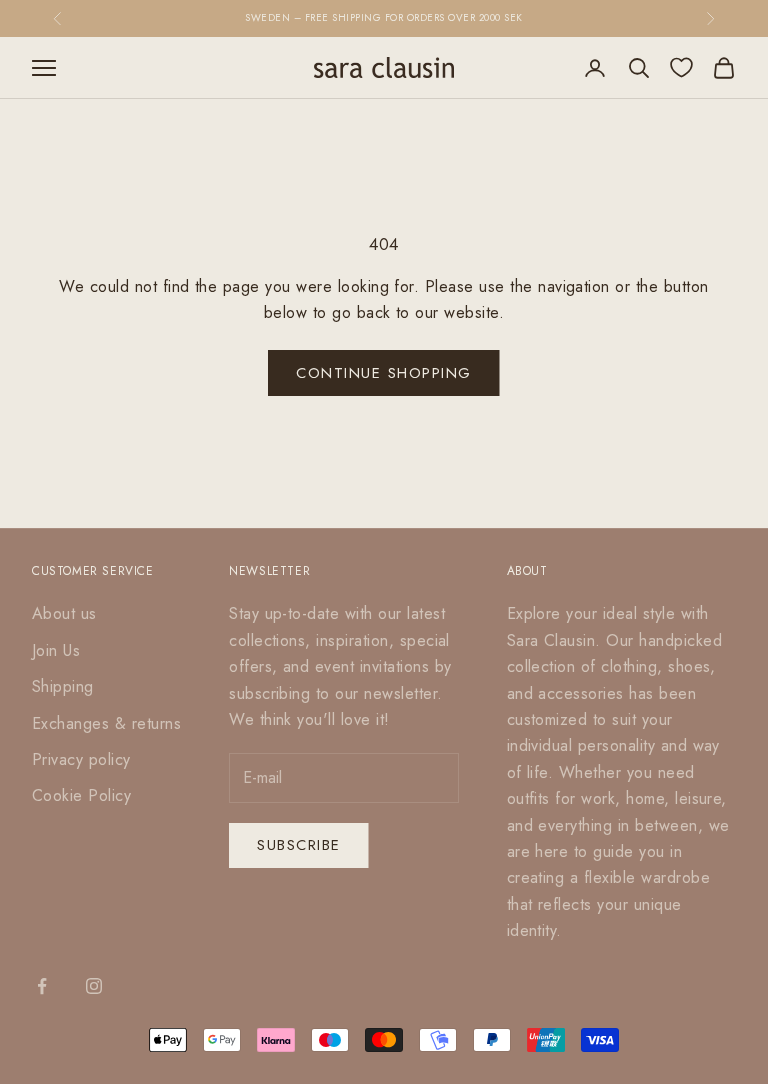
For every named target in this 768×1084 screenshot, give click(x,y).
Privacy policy (81, 759)
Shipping (63, 686)
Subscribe (299, 845)
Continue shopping (384, 373)
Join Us (56, 650)
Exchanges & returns (106, 723)
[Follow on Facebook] (42, 986)
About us (64, 613)
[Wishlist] (681, 67)
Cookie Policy (81, 795)
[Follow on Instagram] (94, 986)
